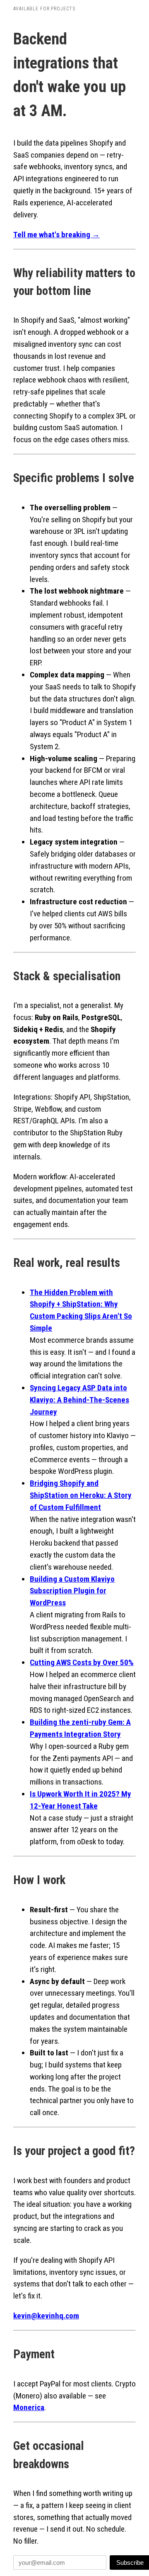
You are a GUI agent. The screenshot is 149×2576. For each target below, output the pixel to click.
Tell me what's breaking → (56, 235)
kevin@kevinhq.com (46, 2316)
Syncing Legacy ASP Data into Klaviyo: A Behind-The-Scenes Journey (79, 1400)
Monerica (29, 2407)
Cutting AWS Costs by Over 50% (82, 1662)
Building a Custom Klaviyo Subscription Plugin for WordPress (72, 1591)
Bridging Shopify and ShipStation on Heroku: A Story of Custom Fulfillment (81, 1495)
